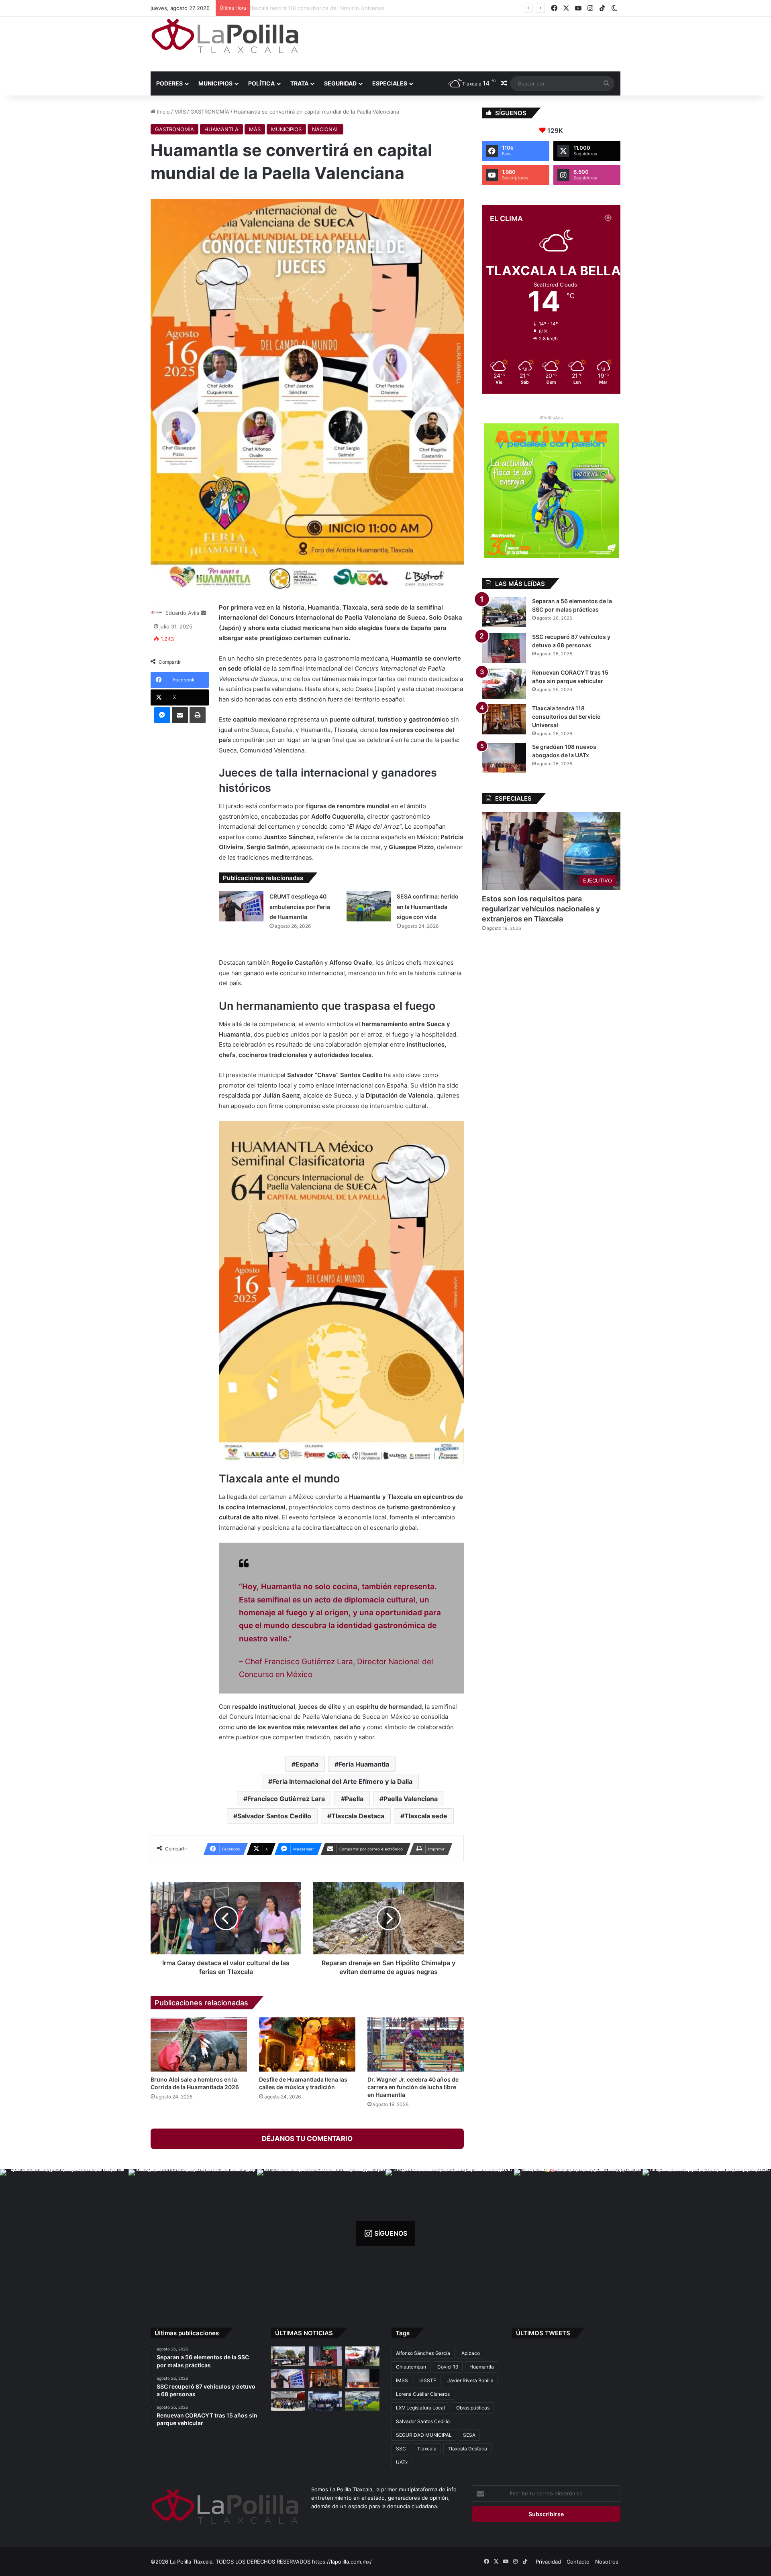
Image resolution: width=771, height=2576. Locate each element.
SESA (469, 2435)
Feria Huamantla (364, 1764)
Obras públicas (473, 2408)
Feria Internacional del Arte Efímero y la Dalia (342, 1781)
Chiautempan (411, 2367)
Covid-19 (448, 2367)
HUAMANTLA (221, 129)
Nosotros (607, 2562)
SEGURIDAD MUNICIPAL (424, 2435)
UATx (402, 2462)
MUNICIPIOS (215, 83)
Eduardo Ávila (182, 613)
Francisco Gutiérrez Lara (286, 1799)
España (307, 1764)
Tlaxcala (427, 2449)
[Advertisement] (466, 43)
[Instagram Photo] (64, 2233)
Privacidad (548, 2562)
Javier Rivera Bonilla (470, 2380)
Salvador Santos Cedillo (274, 1816)
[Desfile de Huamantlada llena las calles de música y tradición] (307, 2044)
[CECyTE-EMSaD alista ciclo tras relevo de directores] (288, 2401)
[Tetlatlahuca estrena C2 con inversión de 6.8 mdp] (325, 2401)
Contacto (578, 2562)
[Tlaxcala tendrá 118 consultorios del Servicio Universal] (504, 719)
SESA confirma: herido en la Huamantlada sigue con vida (428, 907)
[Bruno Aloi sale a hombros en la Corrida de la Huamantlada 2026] (199, 2044)
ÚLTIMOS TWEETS (543, 2333)
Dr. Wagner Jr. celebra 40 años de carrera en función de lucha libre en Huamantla (413, 2087)
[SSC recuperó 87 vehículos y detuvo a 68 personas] (504, 648)
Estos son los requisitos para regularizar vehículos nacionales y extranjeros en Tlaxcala (541, 909)
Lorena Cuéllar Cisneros (423, 2394)
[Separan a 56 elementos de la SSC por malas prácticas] (504, 612)
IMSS (402, 2380)
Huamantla (482, 2367)
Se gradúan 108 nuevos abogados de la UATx (311, 8)
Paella (354, 1799)
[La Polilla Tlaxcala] (225, 36)
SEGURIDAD (340, 83)
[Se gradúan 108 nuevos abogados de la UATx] (504, 758)
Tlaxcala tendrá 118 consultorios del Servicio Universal (566, 717)
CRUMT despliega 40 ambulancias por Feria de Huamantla (300, 907)
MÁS (180, 112)
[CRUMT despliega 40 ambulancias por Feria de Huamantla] (241, 906)
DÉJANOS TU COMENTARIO (307, 2139)
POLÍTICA (261, 83)
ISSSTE (428, 2380)
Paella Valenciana (411, 1799)
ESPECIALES (390, 83)
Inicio (163, 112)
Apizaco (471, 2353)
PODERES (169, 83)
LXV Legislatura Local (420, 2408)
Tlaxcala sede (426, 1816)
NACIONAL (325, 129)
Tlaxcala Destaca (358, 1816)
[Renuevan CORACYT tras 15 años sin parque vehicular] (504, 684)
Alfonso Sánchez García (423, 2353)
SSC (401, 2449)
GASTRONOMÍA (210, 112)
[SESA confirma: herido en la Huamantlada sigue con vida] (369, 906)
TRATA (299, 83)
